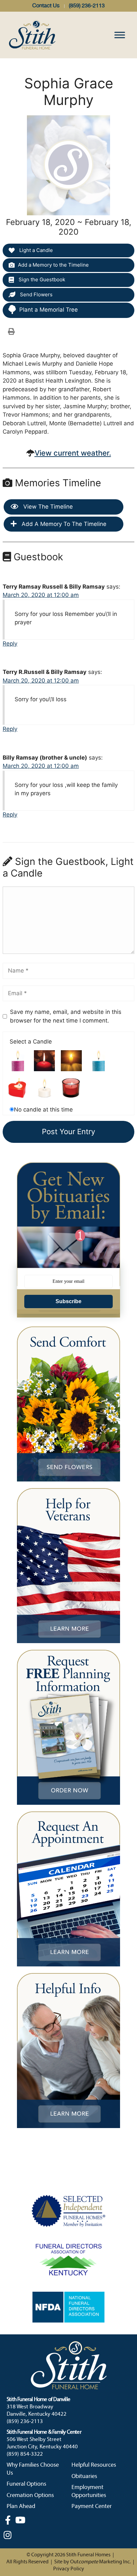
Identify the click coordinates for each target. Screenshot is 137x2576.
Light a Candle (35, 250)
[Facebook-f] (8, 2520)
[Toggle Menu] (120, 35)
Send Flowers (36, 294)
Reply (10, 644)
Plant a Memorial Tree (49, 310)
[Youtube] (20, 2520)
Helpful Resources (94, 2465)
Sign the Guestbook (41, 279)
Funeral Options (26, 2484)
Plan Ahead (21, 2507)
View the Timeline (47, 507)
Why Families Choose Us (33, 2469)
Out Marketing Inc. (100, 2562)
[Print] (11, 331)
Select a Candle (31, 1042)
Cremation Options (30, 2496)
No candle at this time (43, 1110)
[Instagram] (8, 2535)
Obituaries (84, 2477)
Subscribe (68, 1301)
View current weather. (73, 453)
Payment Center (92, 2507)
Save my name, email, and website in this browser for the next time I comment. (66, 1016)
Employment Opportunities (89, 2491)
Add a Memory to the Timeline (53, 265)
